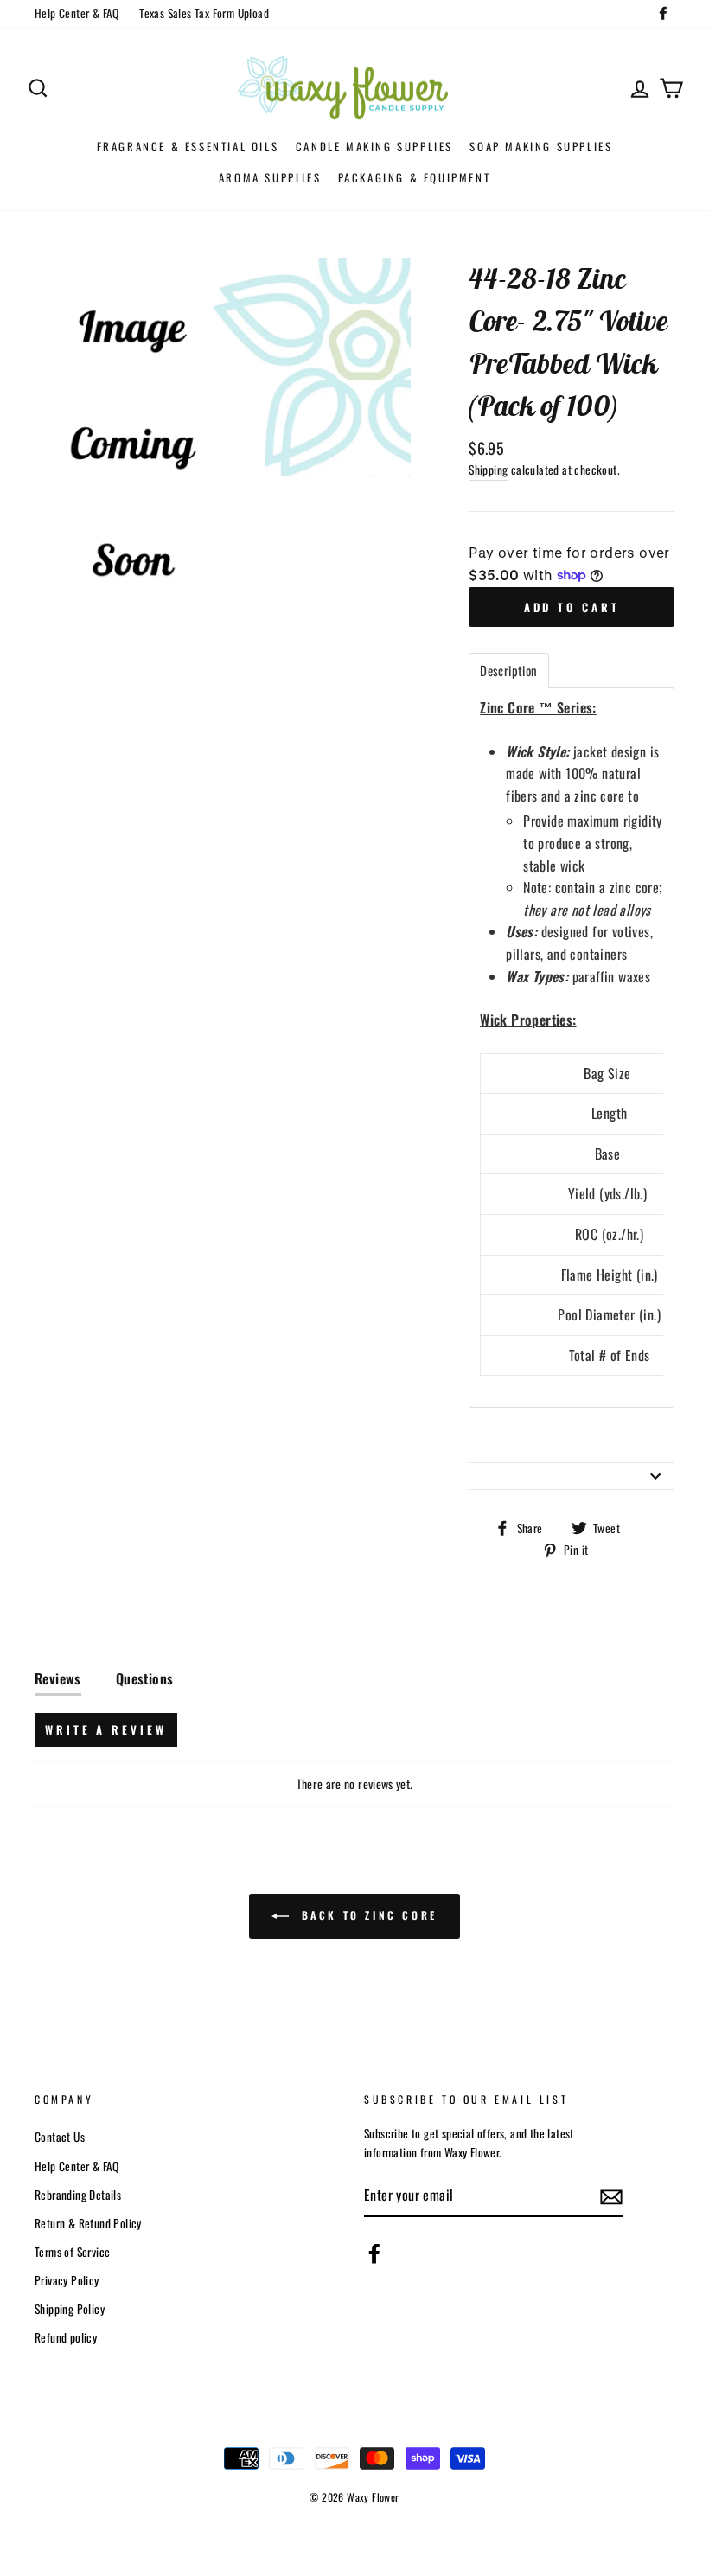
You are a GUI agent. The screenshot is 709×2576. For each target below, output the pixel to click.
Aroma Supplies (270, 177)
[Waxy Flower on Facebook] (374, 2253)
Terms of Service (72, 2252)
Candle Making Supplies (374, 146)
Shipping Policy (70, 2309)
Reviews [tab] (58, 1678)
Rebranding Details (78, 2195)
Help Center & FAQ (77, 13)
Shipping (488, 470)
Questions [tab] (145, 1678)
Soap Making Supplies (541, 146)
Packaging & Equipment (415, 177)
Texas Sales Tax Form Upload (204, 13)
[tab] (508, 671)
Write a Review (106, 1729)
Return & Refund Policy (88, 2223)
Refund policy (66, 2337)
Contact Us (60, 2137)
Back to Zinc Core (367, 1915)
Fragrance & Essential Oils (188, 146)
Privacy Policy (67, 2280)
